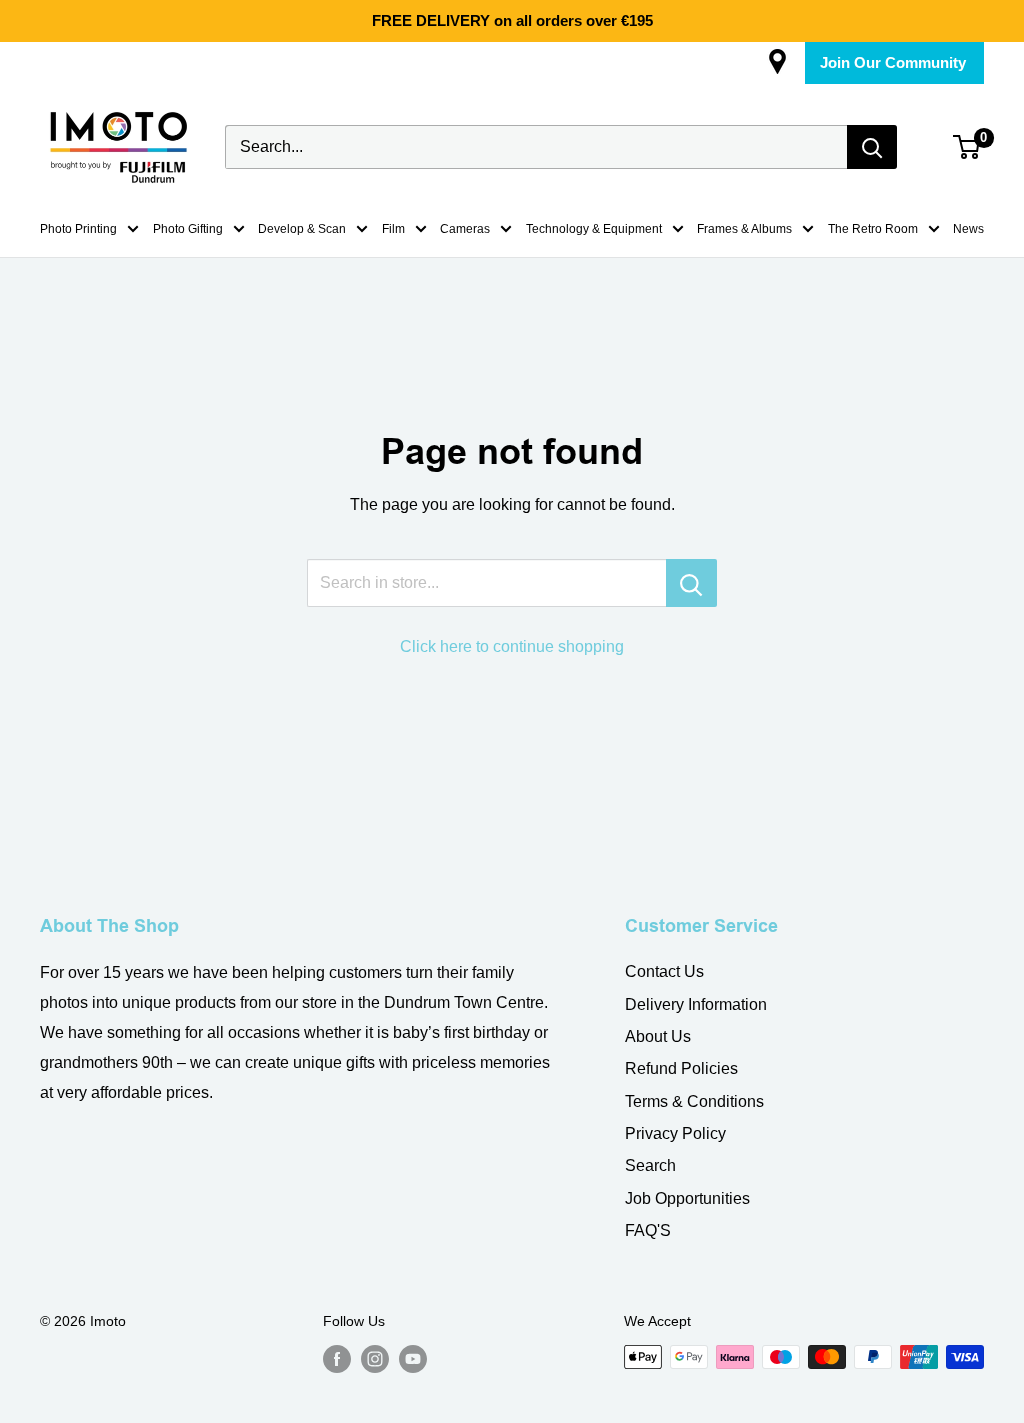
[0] (967, 147)
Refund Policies (681, 1068)
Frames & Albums (744, 229)
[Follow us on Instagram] (375, 1359)
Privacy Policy (675, 1133)
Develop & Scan (302, 229)
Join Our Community (893, 62)
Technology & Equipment (594, 229)
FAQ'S (648, 1230)
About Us (658, 1036)
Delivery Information (696, 1004)
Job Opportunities (687, 1198)
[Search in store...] (691, 583)
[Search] (872, 147)
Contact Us (664, 971)
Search (650, 1165)
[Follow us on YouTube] (413, 1359)
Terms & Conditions (694, 1101)
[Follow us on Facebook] (337, 1359)
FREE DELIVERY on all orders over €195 (512, 20)
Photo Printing (78, 229)
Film (393, 229)
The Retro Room (873, 229)
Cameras (465, 229)
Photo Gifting (188, 229)
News (968, 229)
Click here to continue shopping (512, 646)
